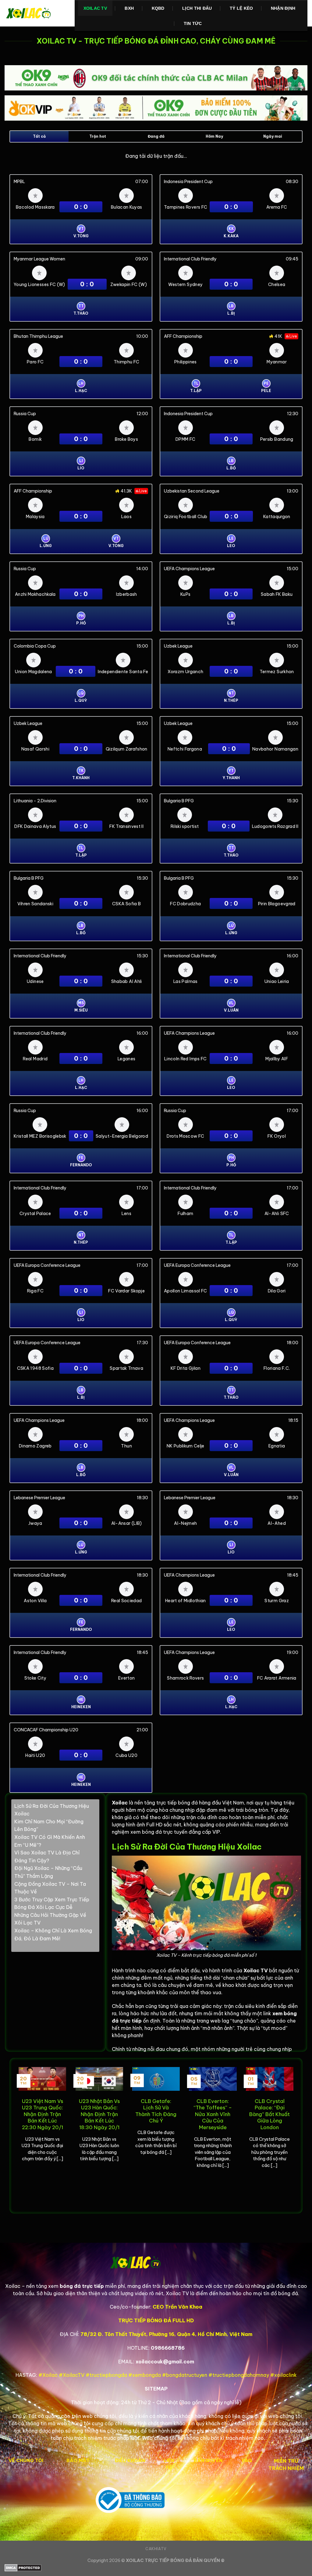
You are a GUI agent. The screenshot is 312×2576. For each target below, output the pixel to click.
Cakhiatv (156, 2549)
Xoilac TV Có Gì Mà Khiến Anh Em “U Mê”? (50, 1841)
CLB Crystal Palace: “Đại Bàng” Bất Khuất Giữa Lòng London (269, 2114)
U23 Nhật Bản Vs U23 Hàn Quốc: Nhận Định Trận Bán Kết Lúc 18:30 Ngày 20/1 (99, 2114)
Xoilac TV (95, 8)
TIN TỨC (193, 23)
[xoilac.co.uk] (35, 13)
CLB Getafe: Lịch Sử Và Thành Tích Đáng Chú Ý (156, 2111)
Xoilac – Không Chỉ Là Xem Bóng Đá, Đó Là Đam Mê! (53, 1935)
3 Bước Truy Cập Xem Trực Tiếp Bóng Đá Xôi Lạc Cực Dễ (52, 1903)
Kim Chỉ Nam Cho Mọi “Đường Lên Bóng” (49, 1825)
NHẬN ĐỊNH (283, 8)
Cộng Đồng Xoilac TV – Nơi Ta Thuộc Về (50, 1888)
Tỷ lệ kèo (241, 8)
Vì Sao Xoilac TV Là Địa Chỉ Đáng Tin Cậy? (47, 1857)
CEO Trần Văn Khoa (177, 2307)
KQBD (158, 8)
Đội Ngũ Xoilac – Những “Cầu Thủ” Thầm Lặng (48, 1872)
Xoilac (120, 1803)
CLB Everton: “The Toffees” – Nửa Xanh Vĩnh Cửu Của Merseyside (213, 2114)
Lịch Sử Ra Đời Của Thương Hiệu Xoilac (52, 1810)
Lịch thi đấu (197, 8)
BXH (129, 8)
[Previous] (17, 2135)
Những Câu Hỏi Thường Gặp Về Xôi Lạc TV (50, 1919)
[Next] (295, 2135)
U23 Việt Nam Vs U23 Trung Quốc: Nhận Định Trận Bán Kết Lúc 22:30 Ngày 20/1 (43, 2114)
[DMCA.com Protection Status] (156, 2568)
